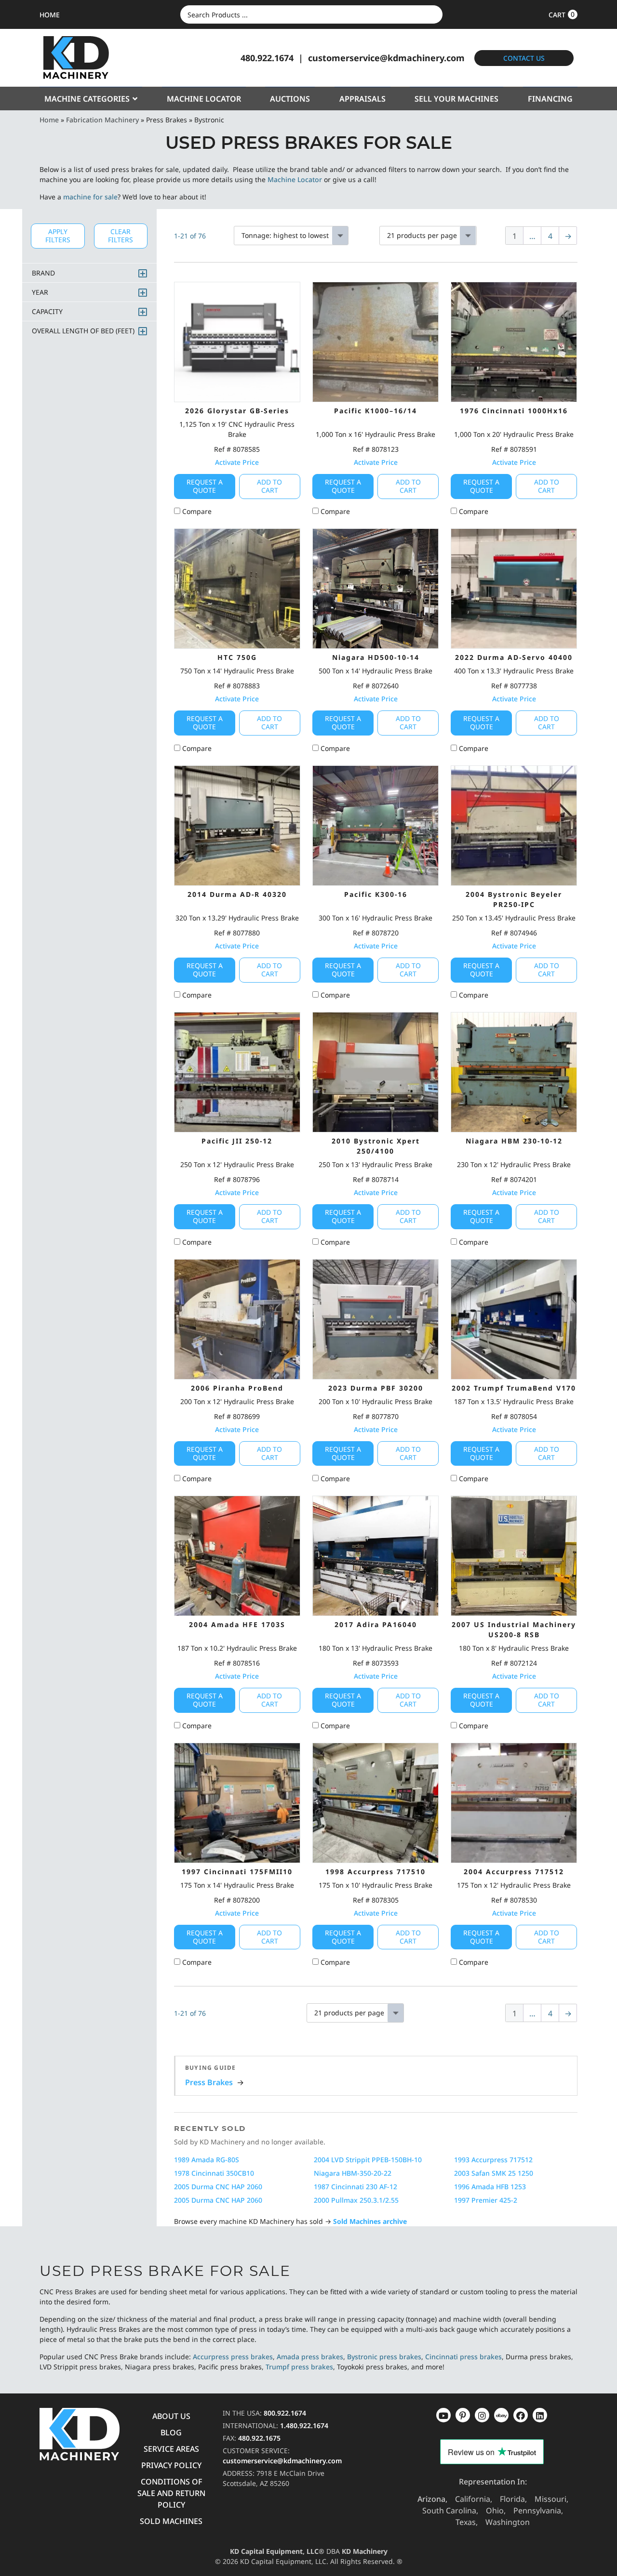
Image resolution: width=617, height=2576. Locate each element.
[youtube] (443, 2415)
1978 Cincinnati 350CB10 (214, 2173)
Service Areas (171, 2449)
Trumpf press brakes (299, 2367)
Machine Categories (87, 99)
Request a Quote (205, 486)
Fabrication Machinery (102, 120)
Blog (171, 2432)
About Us (171, 2416)
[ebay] (521, 2415)
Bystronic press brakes (384, 2357)
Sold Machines (171, 2521)
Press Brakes (209, 2082)
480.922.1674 (267, 58)
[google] (463, 2415)
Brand (43, 273)
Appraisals (362, 99)
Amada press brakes (310, 2357)
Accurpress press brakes (233, 2357)
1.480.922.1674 (304, 2425)
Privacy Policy (171, 2465)
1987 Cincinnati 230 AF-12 (355, 2187)
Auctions (290, 99)
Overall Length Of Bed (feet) (83, 331)
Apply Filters (58, 236)
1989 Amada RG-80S (207, 2160)
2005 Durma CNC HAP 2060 (218, 2187)
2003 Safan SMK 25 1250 (494, 2173)
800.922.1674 (285, 2413)
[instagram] (501, 2415)
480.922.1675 (259, 2438)
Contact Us (524, 58)
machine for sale (90, 197)
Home (49, 120)
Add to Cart (269, 486)
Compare (196, 511)
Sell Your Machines (456, 99)
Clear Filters (121, 236)
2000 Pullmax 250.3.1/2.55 (356, 2200)
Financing (550, 99)
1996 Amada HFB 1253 (490, 2187)
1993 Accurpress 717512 (493, 2160)
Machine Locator (204, 99)
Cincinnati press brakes (463, 2357)
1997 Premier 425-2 (486, 2200)
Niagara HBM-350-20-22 (353, 2173)
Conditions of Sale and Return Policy (171, 2493)
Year (40, 292)
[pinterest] (482, 2415)
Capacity (47, 311)
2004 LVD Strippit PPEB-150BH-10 (368, 2160)
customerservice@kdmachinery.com (386, 58)
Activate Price (237, 462)
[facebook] (540, 2415)
